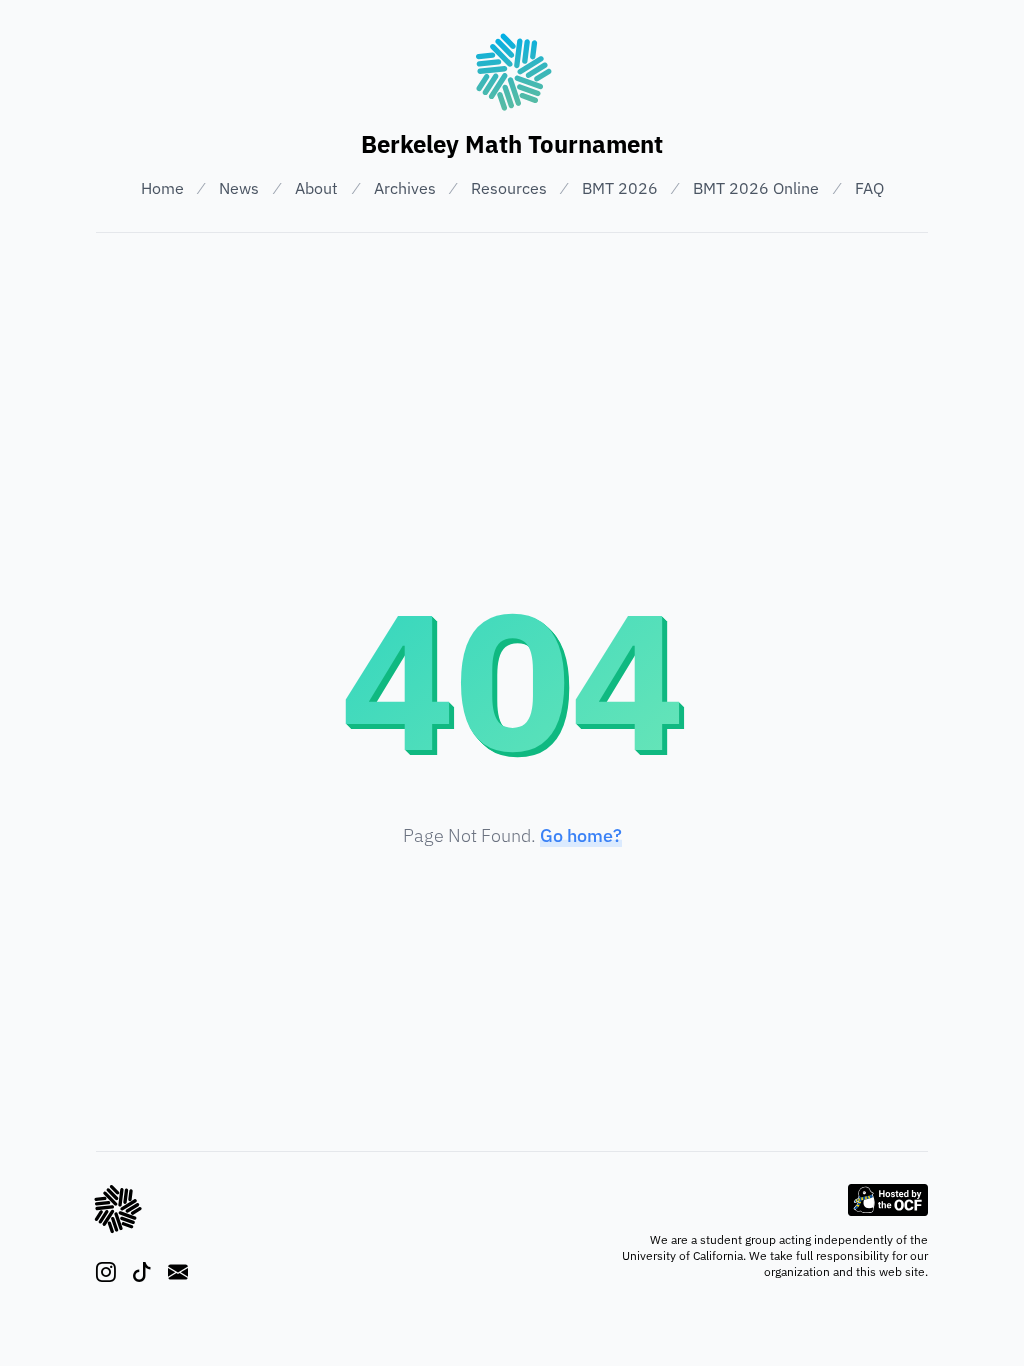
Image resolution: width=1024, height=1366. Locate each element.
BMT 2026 (620, 188)
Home (162, 188)
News (239, 188)
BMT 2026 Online (756, 188)
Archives (405, 188)
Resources (509, 188)
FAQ (869, 188)
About (316, 188)
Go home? (581, 835)
